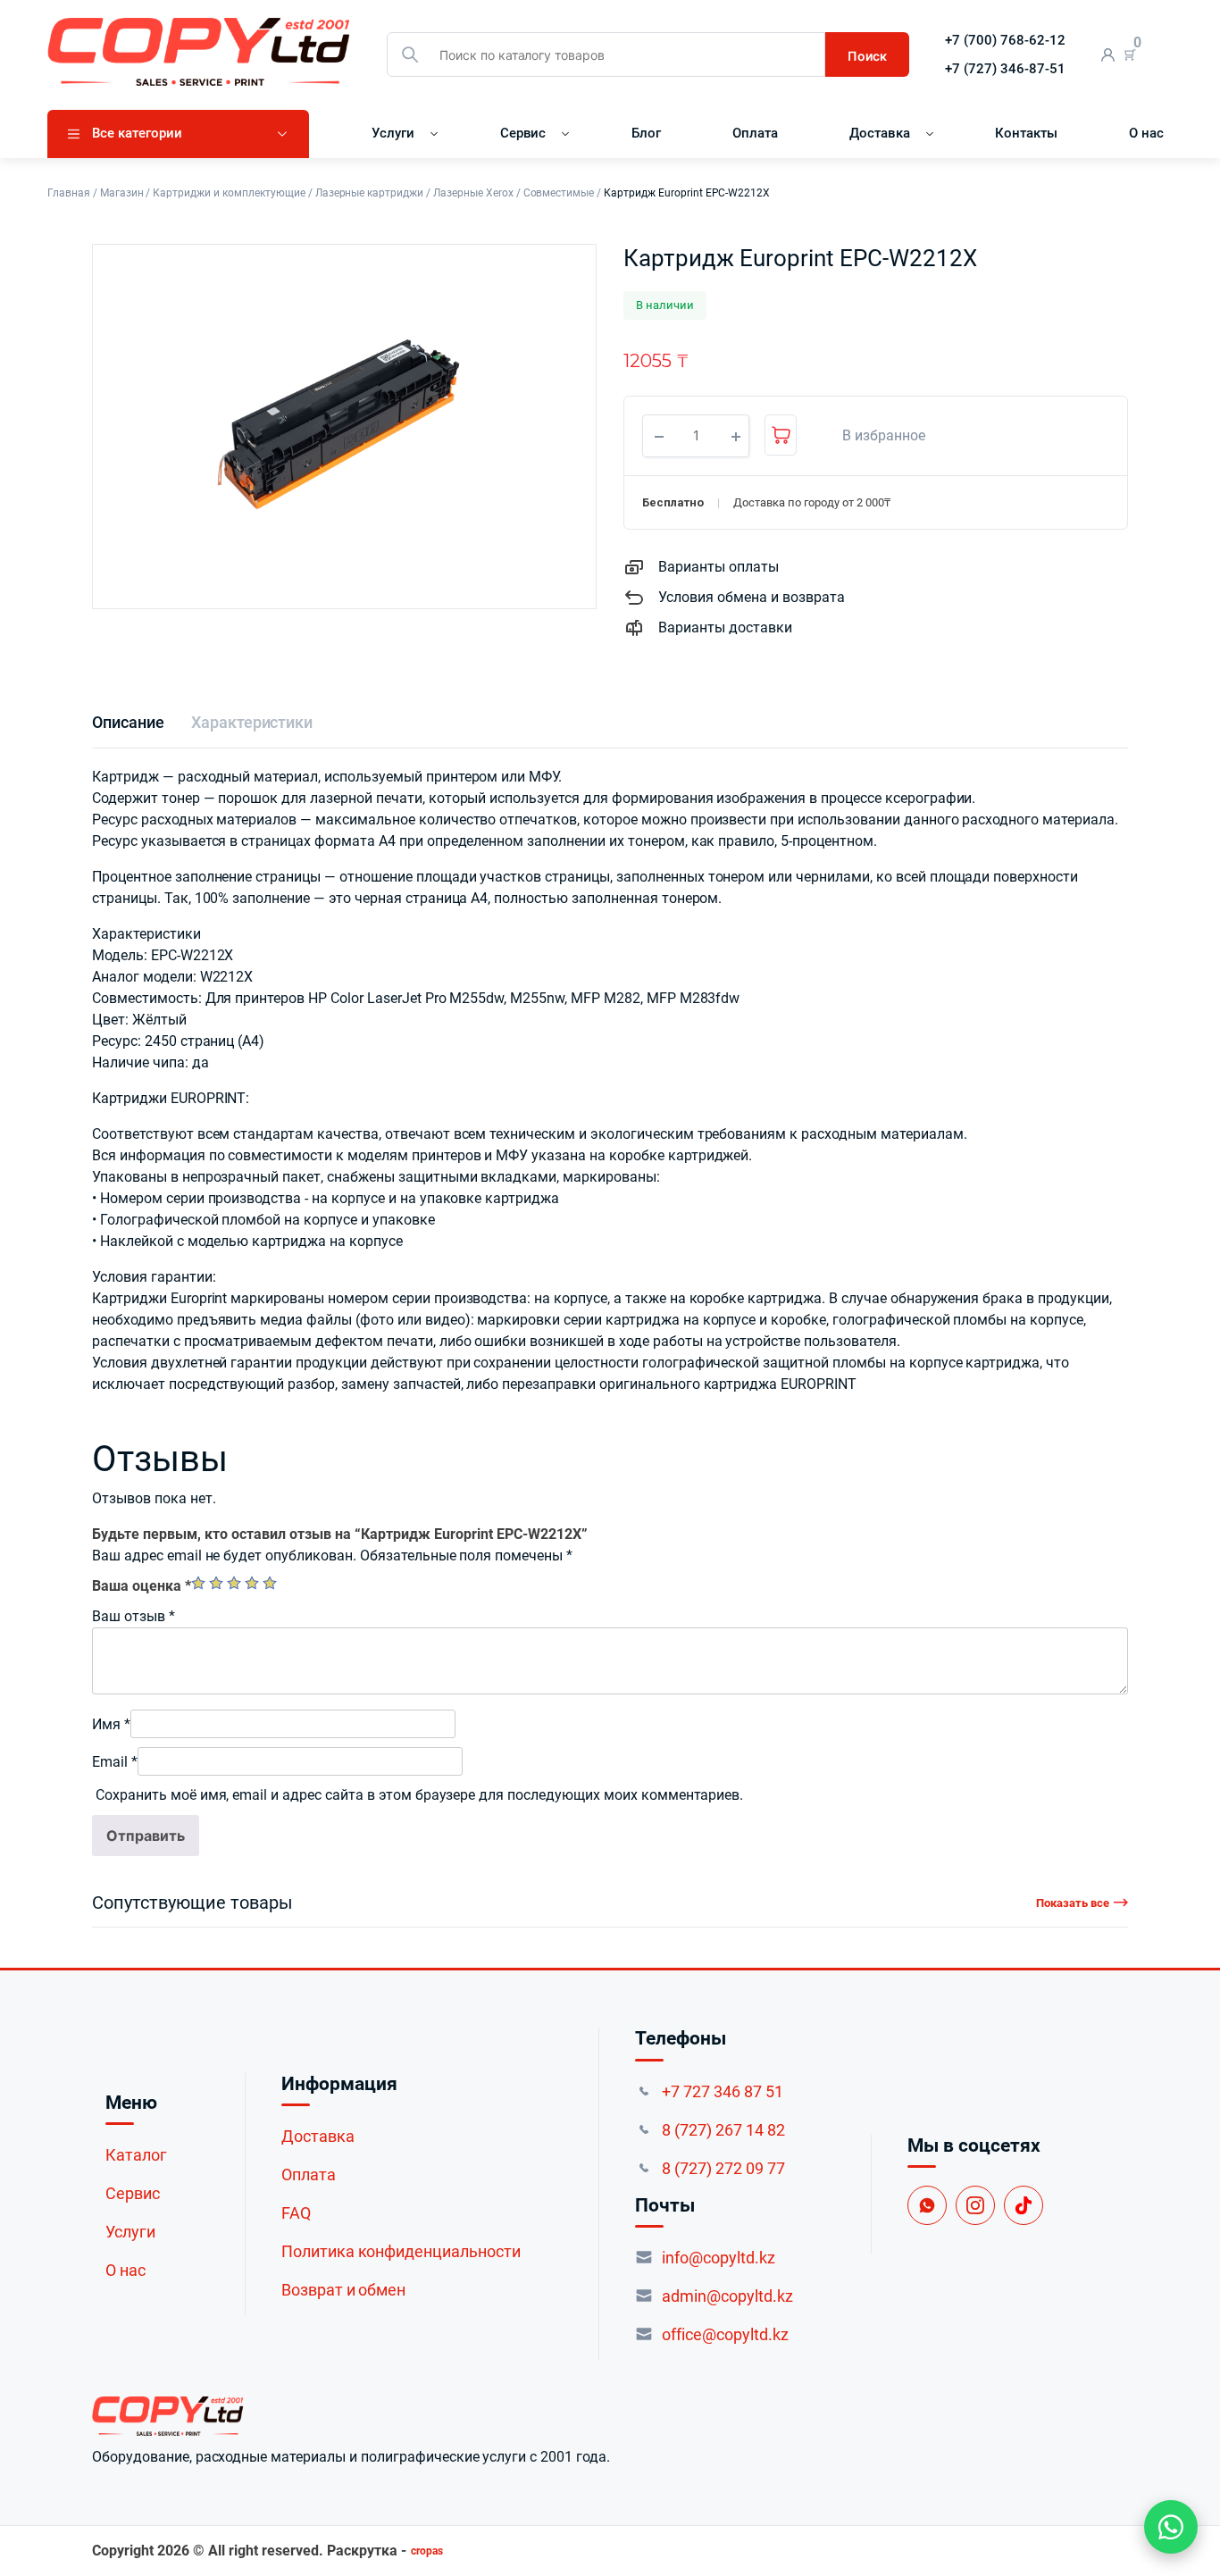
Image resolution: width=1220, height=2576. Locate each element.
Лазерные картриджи (369, 193)
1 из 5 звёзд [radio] (198, 1583)
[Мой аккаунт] (1108, 55)
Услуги (393, 133)
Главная (69, 193)
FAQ (296, 2213)
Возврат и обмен (344, 2290)
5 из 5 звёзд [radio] (270, 1583)
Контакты (1026, 133)
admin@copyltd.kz (727, 2296)
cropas (427, 2551)
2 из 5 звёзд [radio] (216, 1583)
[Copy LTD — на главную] (351, 2416)
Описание (128, 722)
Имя (111, 1724)
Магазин (122, 193)
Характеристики (252, 722)
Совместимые (559, 193)
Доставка (880, 133)
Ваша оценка (142, 1586)
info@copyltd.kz (719, 2258)
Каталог (136, 2155)
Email (115, 1762)
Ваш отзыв (134, 1616)
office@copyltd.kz (725, 2334)
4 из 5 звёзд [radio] (252, 1583)
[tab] (128, 722)
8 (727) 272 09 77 (723, 2168)
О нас (1146, 133)
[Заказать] (781, 435)
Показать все (1073, 1903)
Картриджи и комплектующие (229, 193)
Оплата (755, 133)
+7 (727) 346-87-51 (1005, 69)
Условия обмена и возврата (752, 597)
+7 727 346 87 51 (723, 2091)
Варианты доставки (725, 627)
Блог (646, 133)
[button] (874, 436)
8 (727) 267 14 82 (723, 2130)
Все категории (137, 133)
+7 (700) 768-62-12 (1005, 40)
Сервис (523, 133)
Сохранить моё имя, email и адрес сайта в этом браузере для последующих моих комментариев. (419, 1795)
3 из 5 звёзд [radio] (234, 1583)
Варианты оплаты (719, 567)
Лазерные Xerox (473, 193)
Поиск (867, 56)
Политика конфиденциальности (401, 2251)
